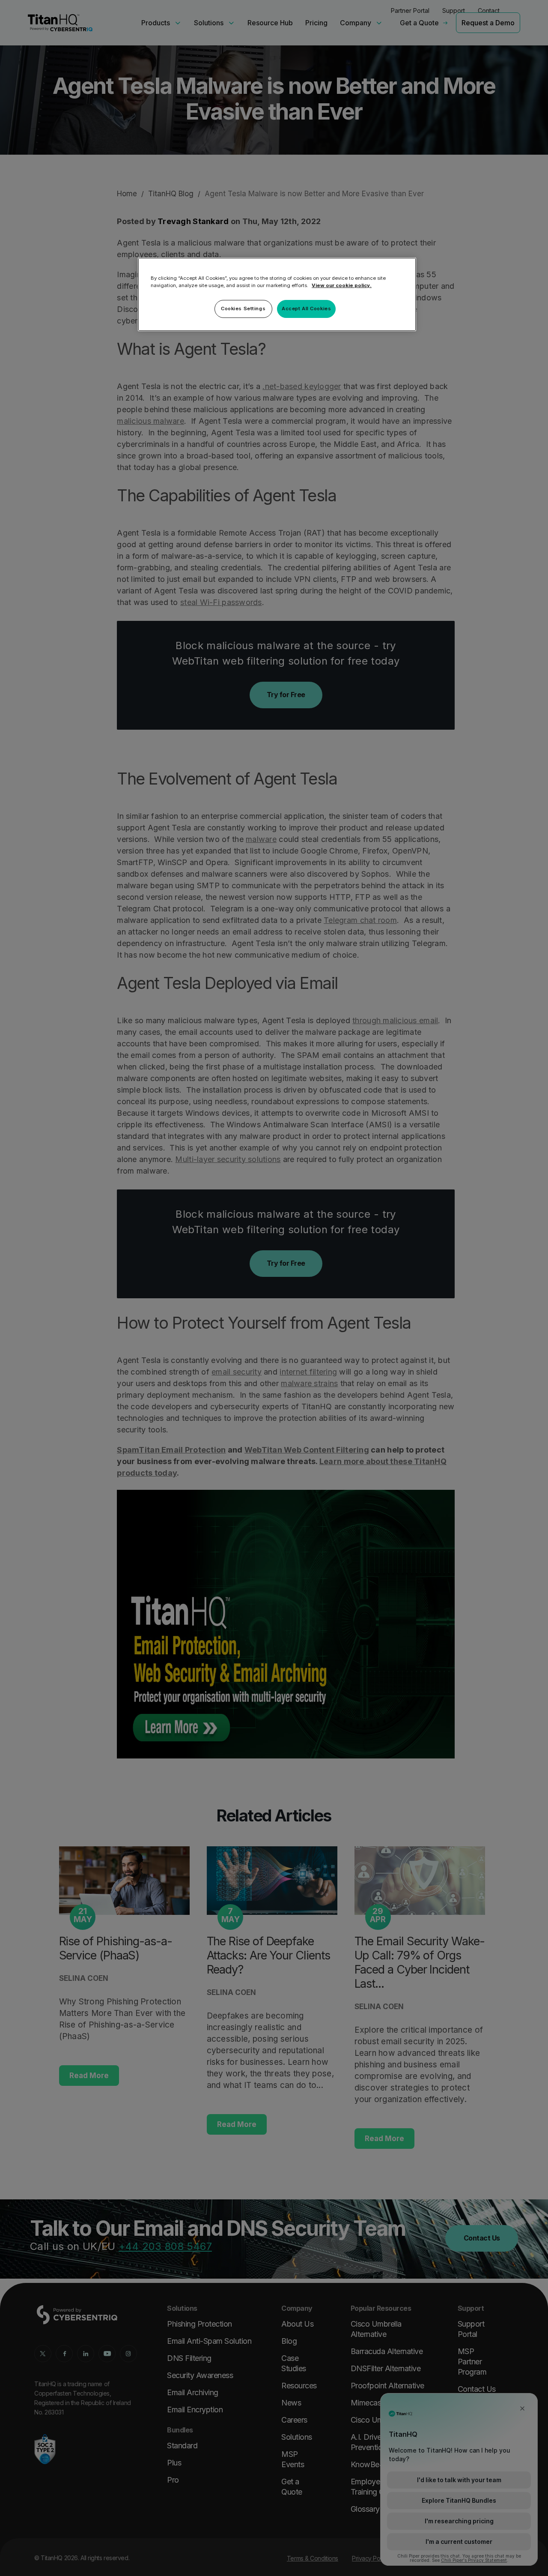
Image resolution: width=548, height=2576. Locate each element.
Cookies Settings (243, 309)
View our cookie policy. (342, 285)
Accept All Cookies (306, 309)
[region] (277, 294)
